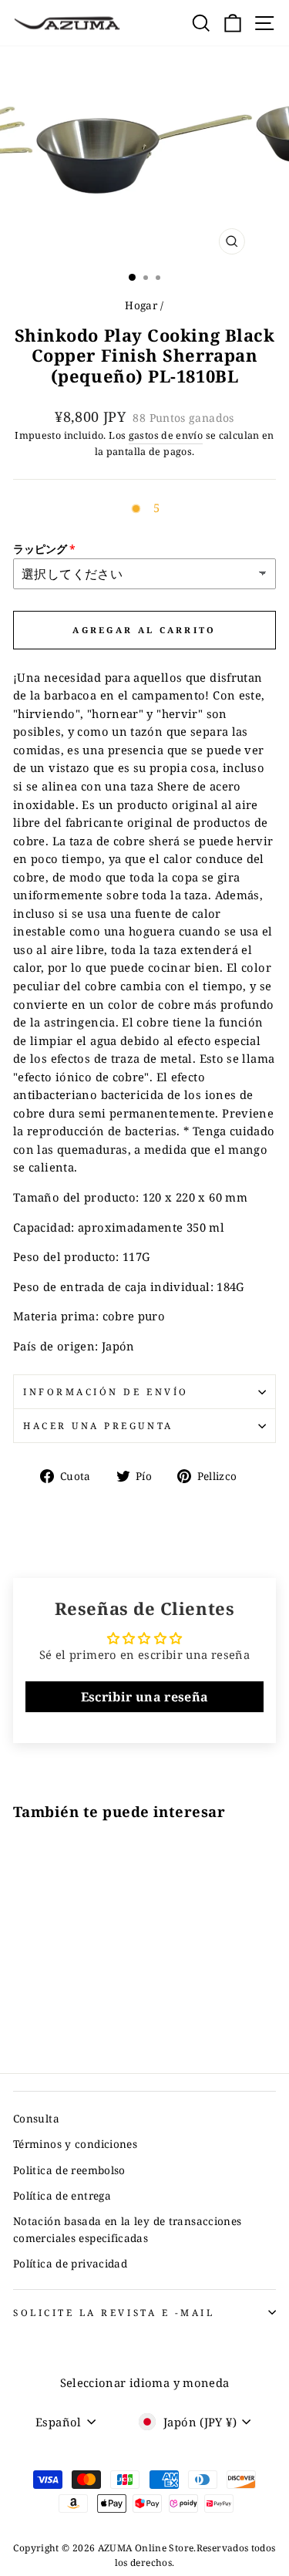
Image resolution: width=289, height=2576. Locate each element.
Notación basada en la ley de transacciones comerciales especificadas (127, 2229)
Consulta (36, 2118)
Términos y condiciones (75, 2144)
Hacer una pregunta (98, 1425)
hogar (141, 305)
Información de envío (106, 1391)
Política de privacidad (70, 2263)
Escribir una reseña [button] (145, 1697)
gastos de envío (166, 435)
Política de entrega (62, 2195)
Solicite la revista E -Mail (114, 2312)
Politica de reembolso (69, 2170)
